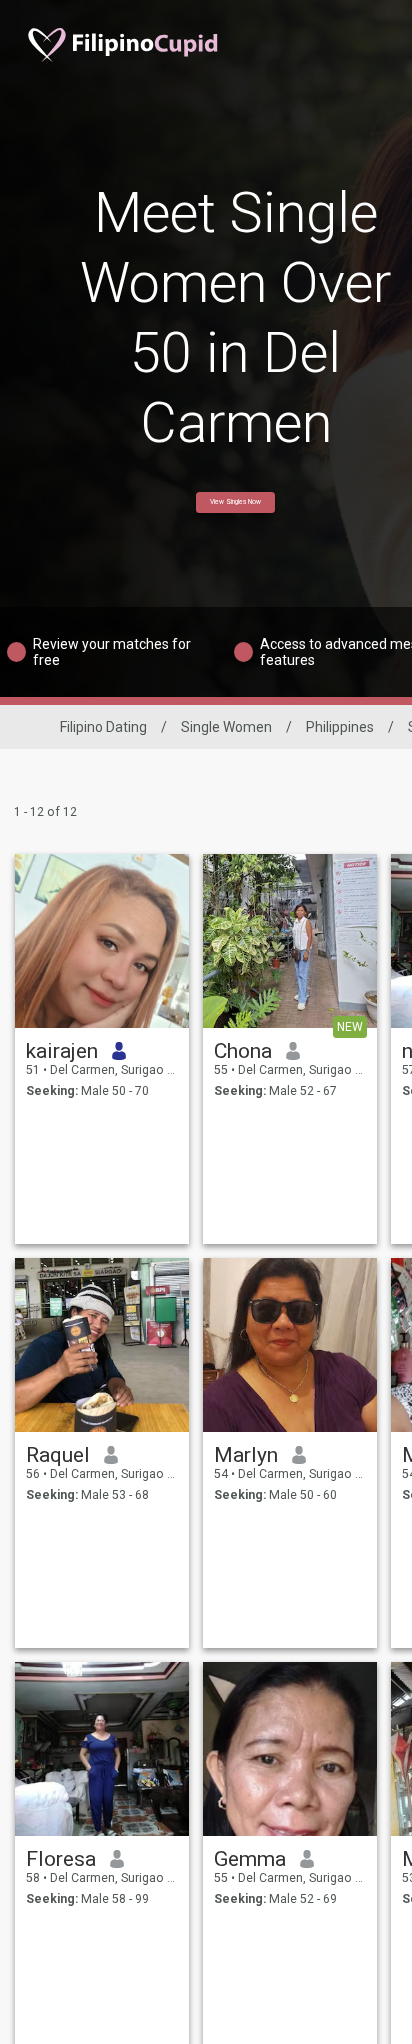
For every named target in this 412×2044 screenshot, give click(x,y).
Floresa (61, 1859)
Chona (243, 1051)
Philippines (340, 727)
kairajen (62, 1051)
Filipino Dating (103, 727)
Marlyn (246, 1455)
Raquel (58, 1455)
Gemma (250, 1859)
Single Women (226, 727)
